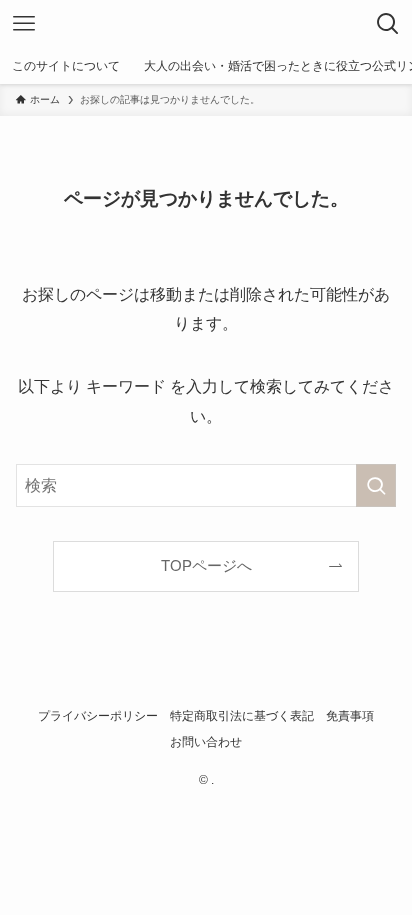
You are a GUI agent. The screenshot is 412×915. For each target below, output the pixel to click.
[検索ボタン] (388, 24)
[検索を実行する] (376, 485)
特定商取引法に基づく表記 (242, 716)
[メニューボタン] (24, 24)
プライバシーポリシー (98, 716)
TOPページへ (206, 566)
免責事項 (350, 716)
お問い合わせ (206, 742)
